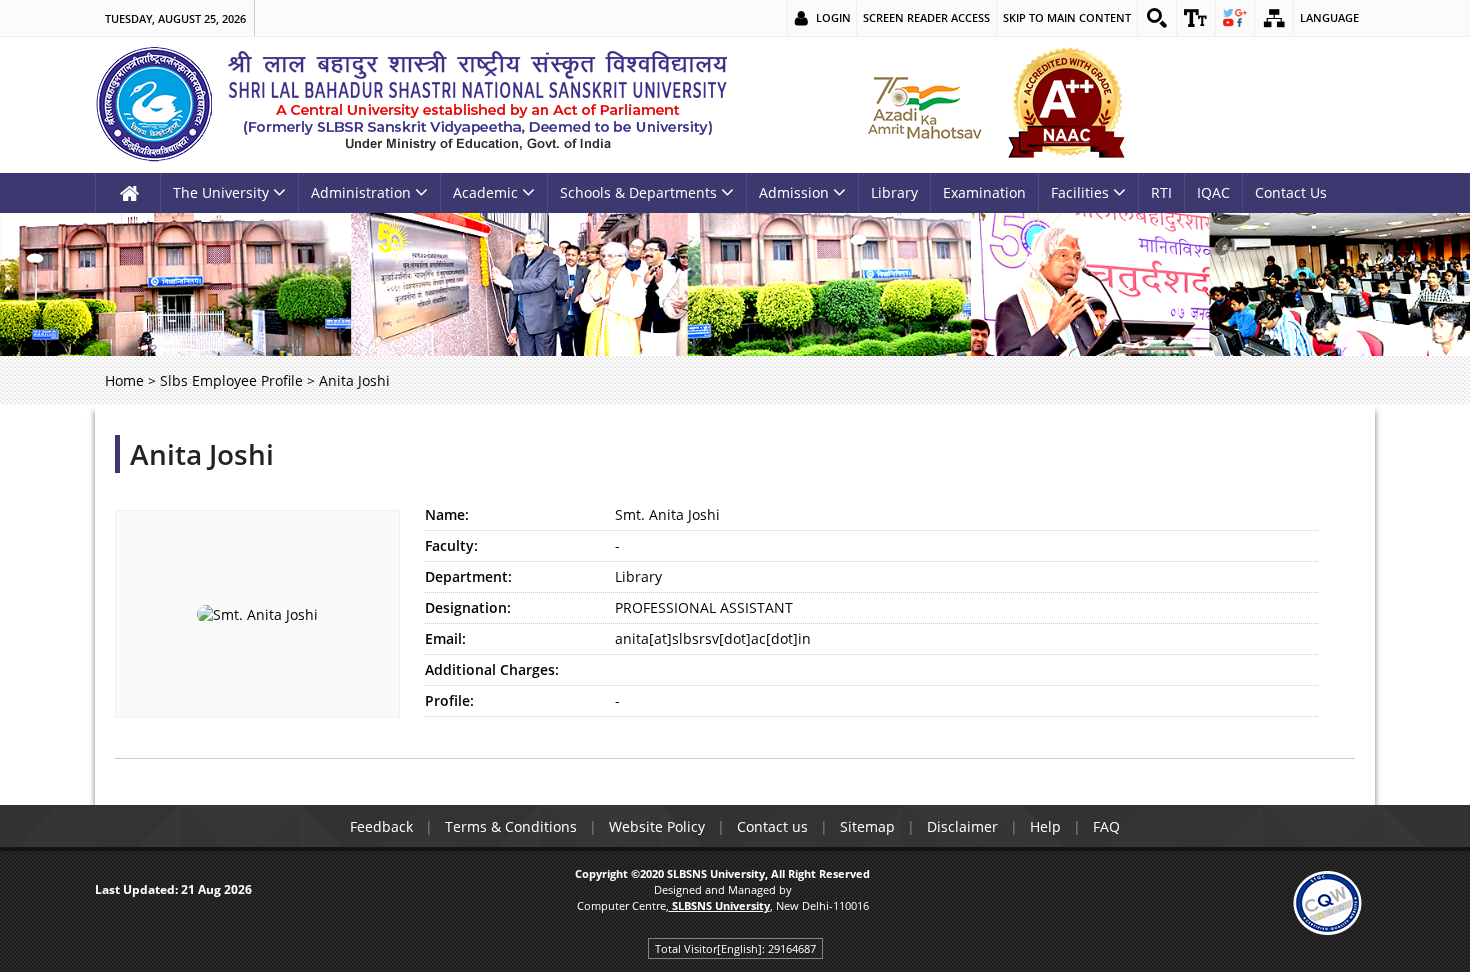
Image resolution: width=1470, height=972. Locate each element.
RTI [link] (1161, 192)
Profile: (449, 700)
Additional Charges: (492, 669)
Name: (447, 514)
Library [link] (894, 192)
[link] (1157, 18)
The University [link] (221, 192)
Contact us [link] (772, 826)
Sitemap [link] (867, 826)
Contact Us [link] (1291, 192)
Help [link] (1045, 826)
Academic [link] (485, 192)
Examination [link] (984, 192)
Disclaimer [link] (962, 826)
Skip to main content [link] (1067, 17)
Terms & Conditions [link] (511, 826)
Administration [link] (361, 192)
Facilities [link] (1080, 192)
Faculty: (451, 545)
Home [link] (124, 380)
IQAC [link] (1213, 192)
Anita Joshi (202, 454)
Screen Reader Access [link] (926, 17)
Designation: (468, 607)
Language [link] (1329, 17)
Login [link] (833, 17)
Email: (445, 638)
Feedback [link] (381, 826)
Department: (468, 576)
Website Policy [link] (657, 826)
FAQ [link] (1106, 826)
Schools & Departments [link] (638, 192)
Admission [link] (794, 192)
